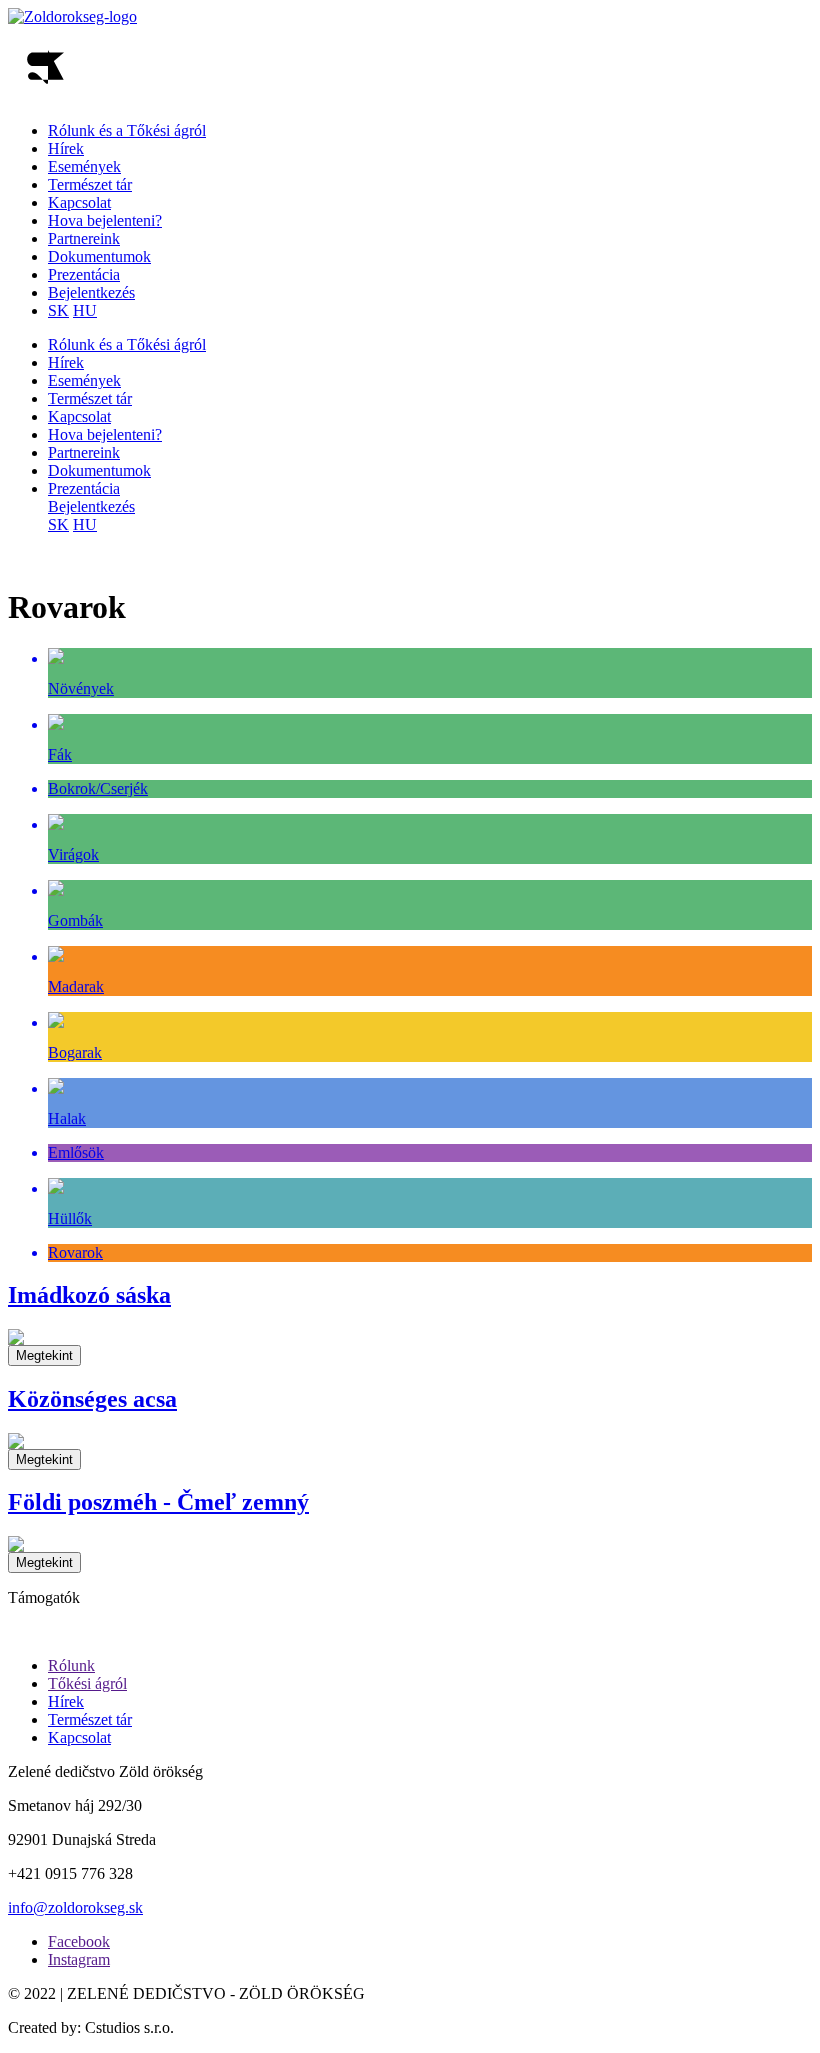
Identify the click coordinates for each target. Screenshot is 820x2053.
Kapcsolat (79, 202)
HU (85, 310)
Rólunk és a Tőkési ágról (127, 130)
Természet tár (90, 184)
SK (58, 310)
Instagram (79, 1959)
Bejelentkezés (91, 292)
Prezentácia (84, 274)
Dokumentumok (99, 256)
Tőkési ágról (87, 1683)
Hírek (66, 148)
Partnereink (84, 238)
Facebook (79, 1941)
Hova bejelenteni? (105, 220)
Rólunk (71, 1665)
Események (84, 166)
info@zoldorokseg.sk (75, 1907)
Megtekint (44, 1355)
